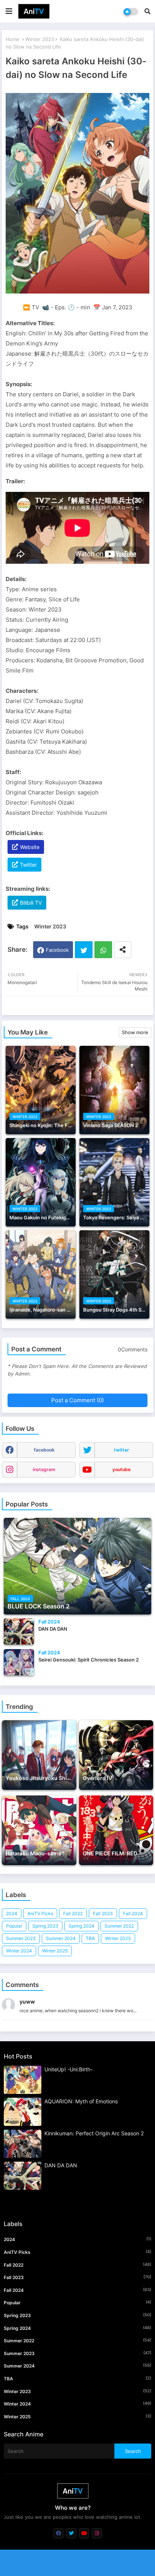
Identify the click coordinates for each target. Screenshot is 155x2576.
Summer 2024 (61, 1938)
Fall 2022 (73, 1913)
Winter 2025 (55, 1951)
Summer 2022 (119, 1926)
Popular (14, 1926)
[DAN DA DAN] (19, 1631)
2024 (12, 1913)
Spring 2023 (45, 1926)
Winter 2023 (40, 39)
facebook (44, 1450)
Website (30, 847)
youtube (122, 1469)
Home (13, 39)
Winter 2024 (19, 1951)
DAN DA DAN (61, 2165)
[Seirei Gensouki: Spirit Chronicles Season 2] (19, 1662)
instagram (44, 1469)
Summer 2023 (21, 1938)
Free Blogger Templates (78, 2565)
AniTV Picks (40, 1913)
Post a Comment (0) (77, 1400)
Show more (135, 1032)
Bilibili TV (31, 903)
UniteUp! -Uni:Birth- (68, 2069)
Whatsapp (103, 950)
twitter (122, 1450)
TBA (90, 1938)
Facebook (57, 950)
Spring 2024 (81, 1926)
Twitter (28, 865)
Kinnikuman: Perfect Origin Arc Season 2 (94, 2133)
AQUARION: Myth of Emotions (81, 2101)
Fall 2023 (103, 1913)
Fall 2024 (133, 1913)
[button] (147, 11)
